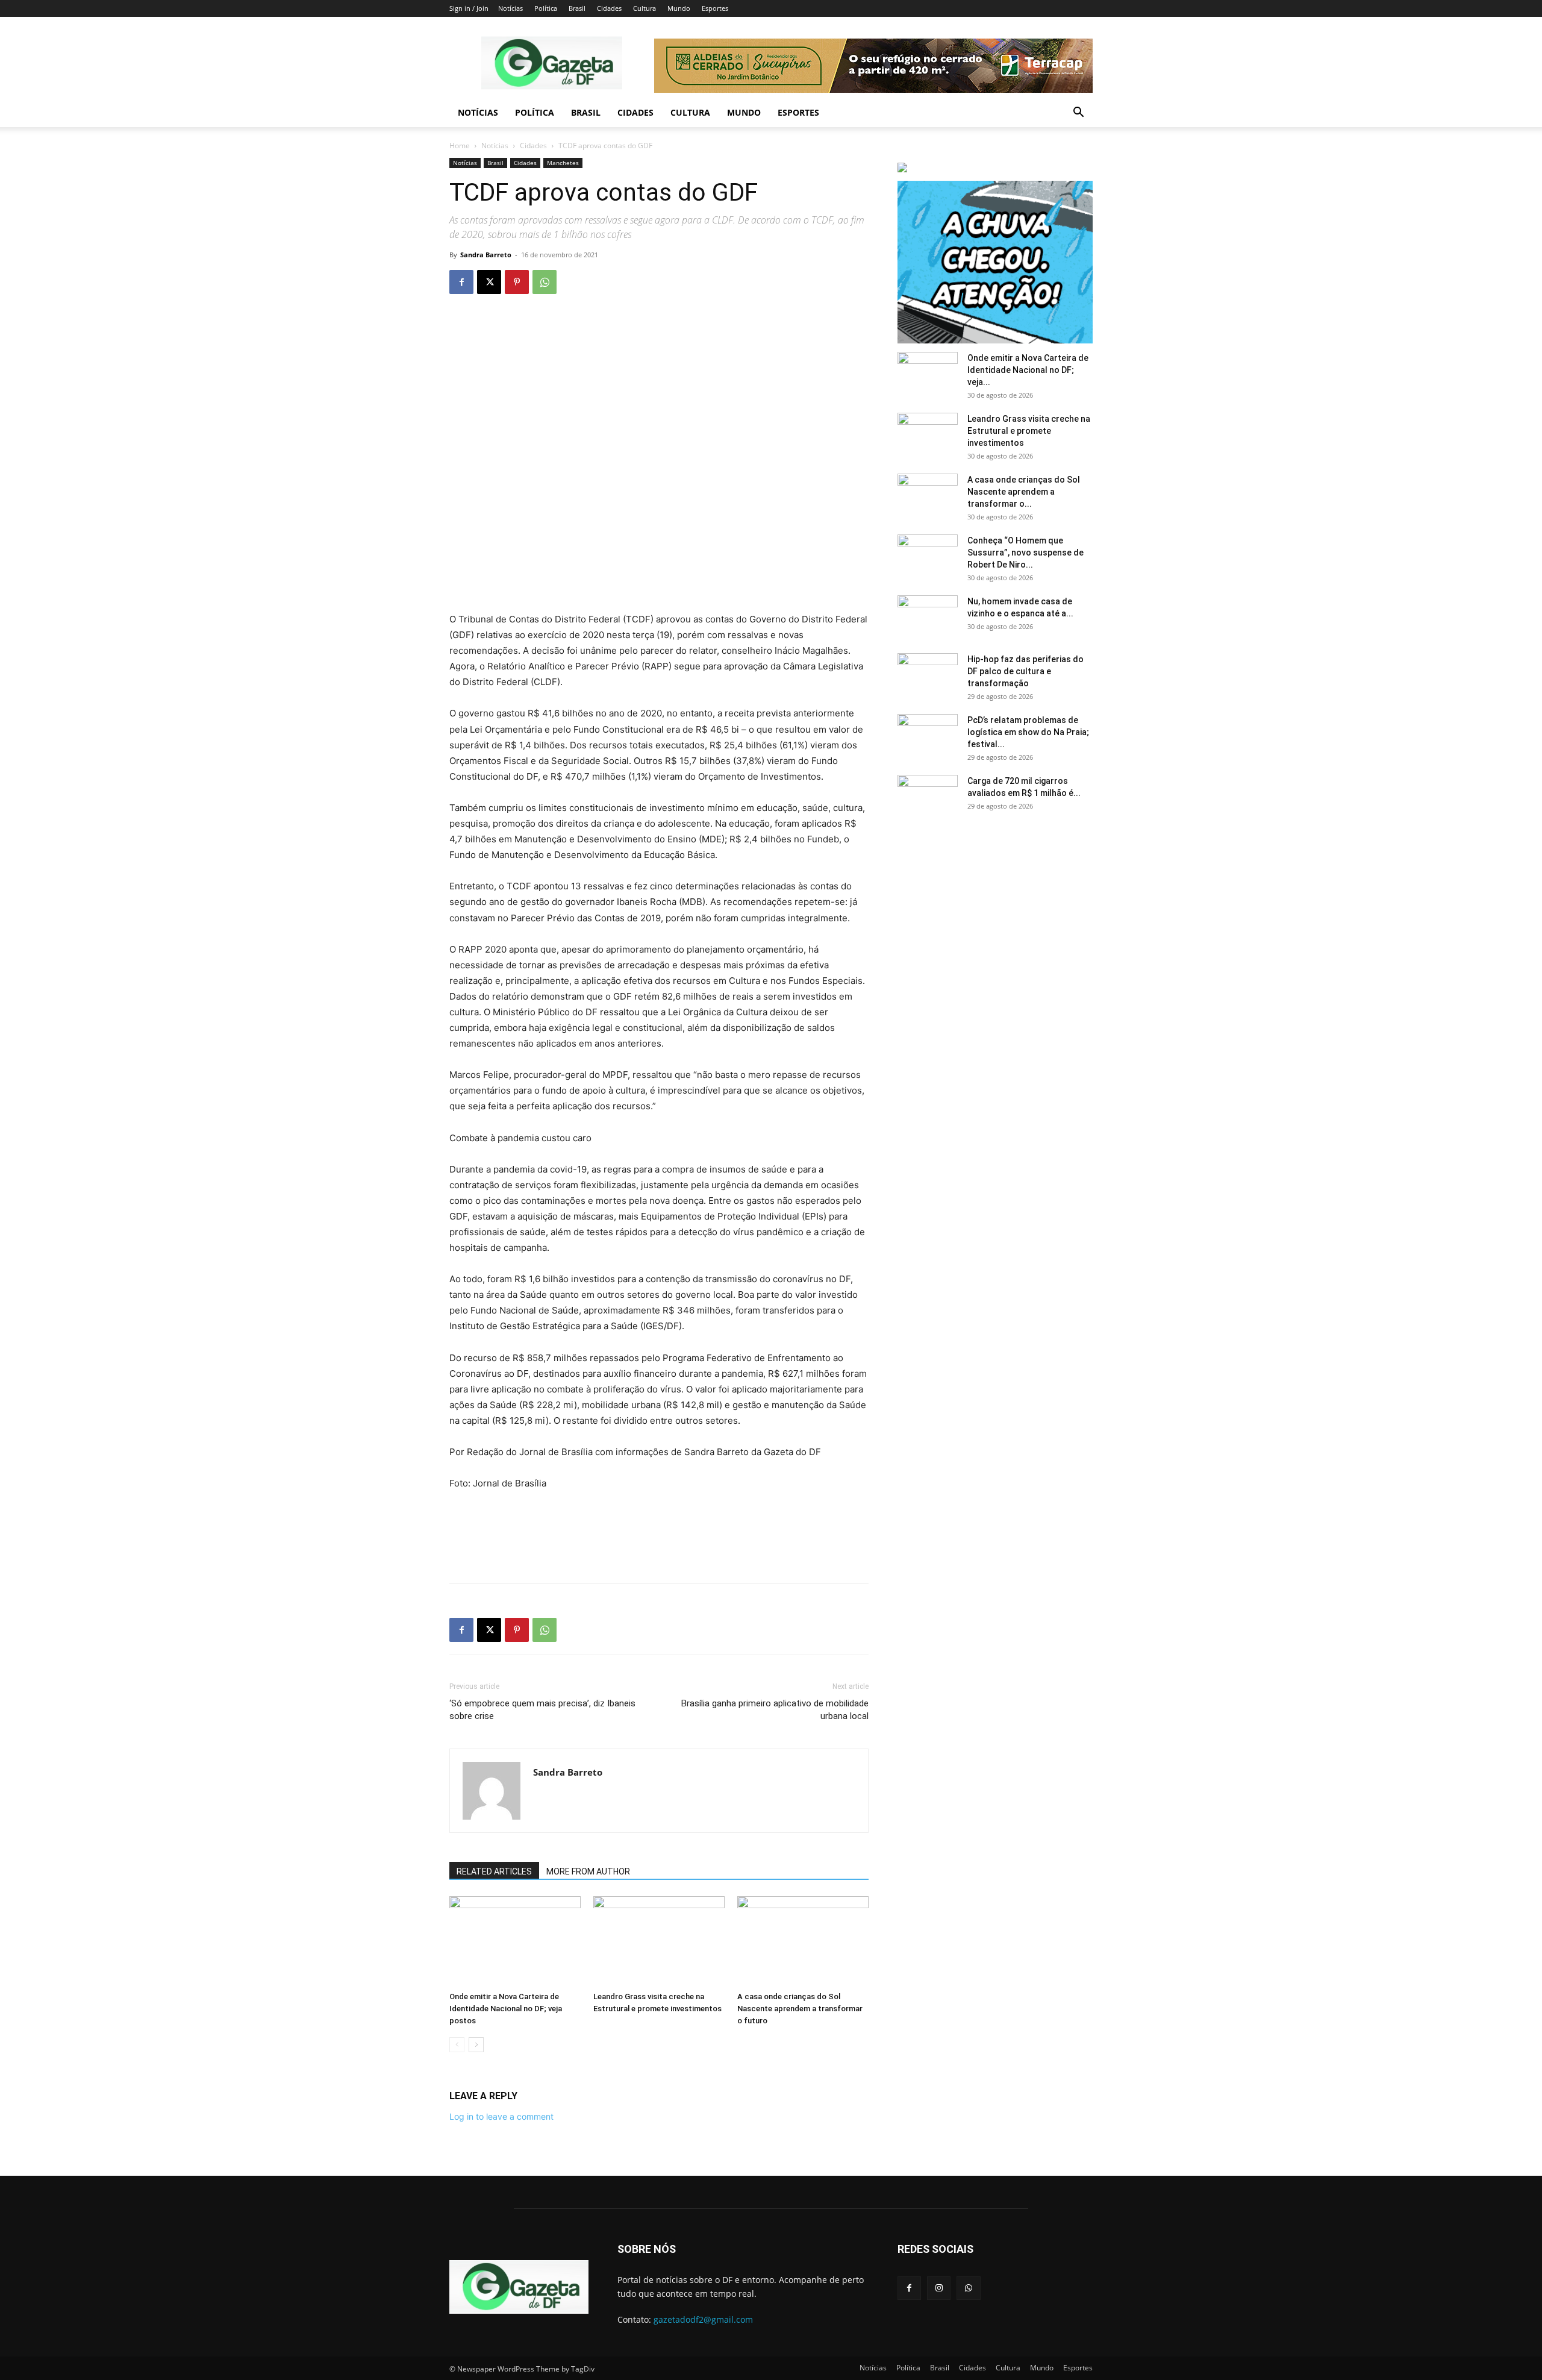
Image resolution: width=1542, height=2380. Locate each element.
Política (546, 8)
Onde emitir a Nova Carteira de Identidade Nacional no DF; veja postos (506, 2009)
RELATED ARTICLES (494, 1871)
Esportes (715, 8)
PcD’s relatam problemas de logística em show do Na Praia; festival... (1028, 732)
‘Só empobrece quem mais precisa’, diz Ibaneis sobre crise (542, 1710)
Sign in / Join (469, 8)
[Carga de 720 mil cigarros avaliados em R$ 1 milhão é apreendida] (928, 796)
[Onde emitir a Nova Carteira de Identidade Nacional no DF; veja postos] (515, 1941)
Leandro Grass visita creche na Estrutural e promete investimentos (1029, 431)
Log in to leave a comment (501, 2116)
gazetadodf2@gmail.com (703, 2319)
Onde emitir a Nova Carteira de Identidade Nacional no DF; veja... (1028, 370)
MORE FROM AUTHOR (588, 1871)
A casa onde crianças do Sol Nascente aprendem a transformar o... (1024, 492)
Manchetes (563, 163)
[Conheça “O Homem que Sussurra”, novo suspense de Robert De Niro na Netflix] (928, 556)
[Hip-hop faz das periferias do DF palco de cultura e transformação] (928, 674)
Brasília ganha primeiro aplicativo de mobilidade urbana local (775, 1710)
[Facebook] (461, 282)
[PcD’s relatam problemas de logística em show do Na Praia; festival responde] (928, 735)
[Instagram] (939, 2288)
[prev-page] (457, 2045)
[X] (489, 282)
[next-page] (476, 2045)
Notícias (510, 8)
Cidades (609, 8)
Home (460, 146)
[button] (1078, 114)
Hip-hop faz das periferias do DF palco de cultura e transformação (1025, 671)
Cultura (645, 8)
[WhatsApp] (545, 282)
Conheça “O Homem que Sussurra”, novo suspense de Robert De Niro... (1025, 553)
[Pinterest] (517, 282)
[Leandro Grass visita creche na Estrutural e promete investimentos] (659, 1941)
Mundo (679, 8)
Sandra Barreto (486, 255)
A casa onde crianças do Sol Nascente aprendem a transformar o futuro (800, 2009)
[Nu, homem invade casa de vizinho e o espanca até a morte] (928, 616)
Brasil (577, 8)
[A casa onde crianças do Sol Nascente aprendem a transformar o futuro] (803, 1941)
